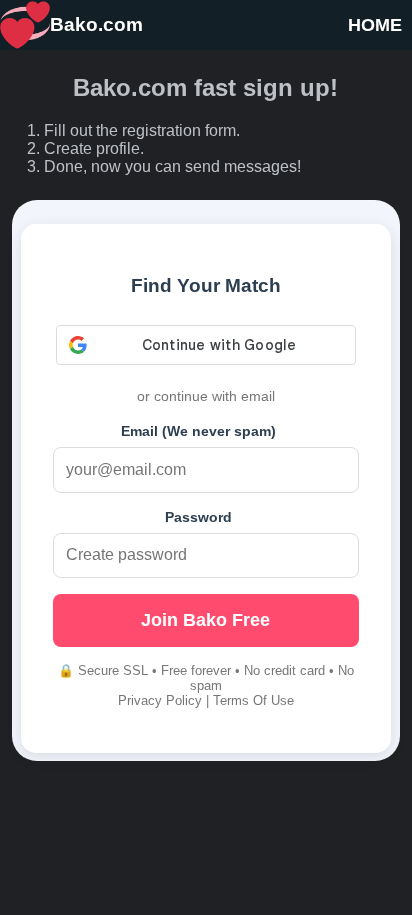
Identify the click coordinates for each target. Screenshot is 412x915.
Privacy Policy (160, 700)
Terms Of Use (253, 700)
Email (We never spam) (198, 431)
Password (198, 517)
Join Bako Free (205, 620)
